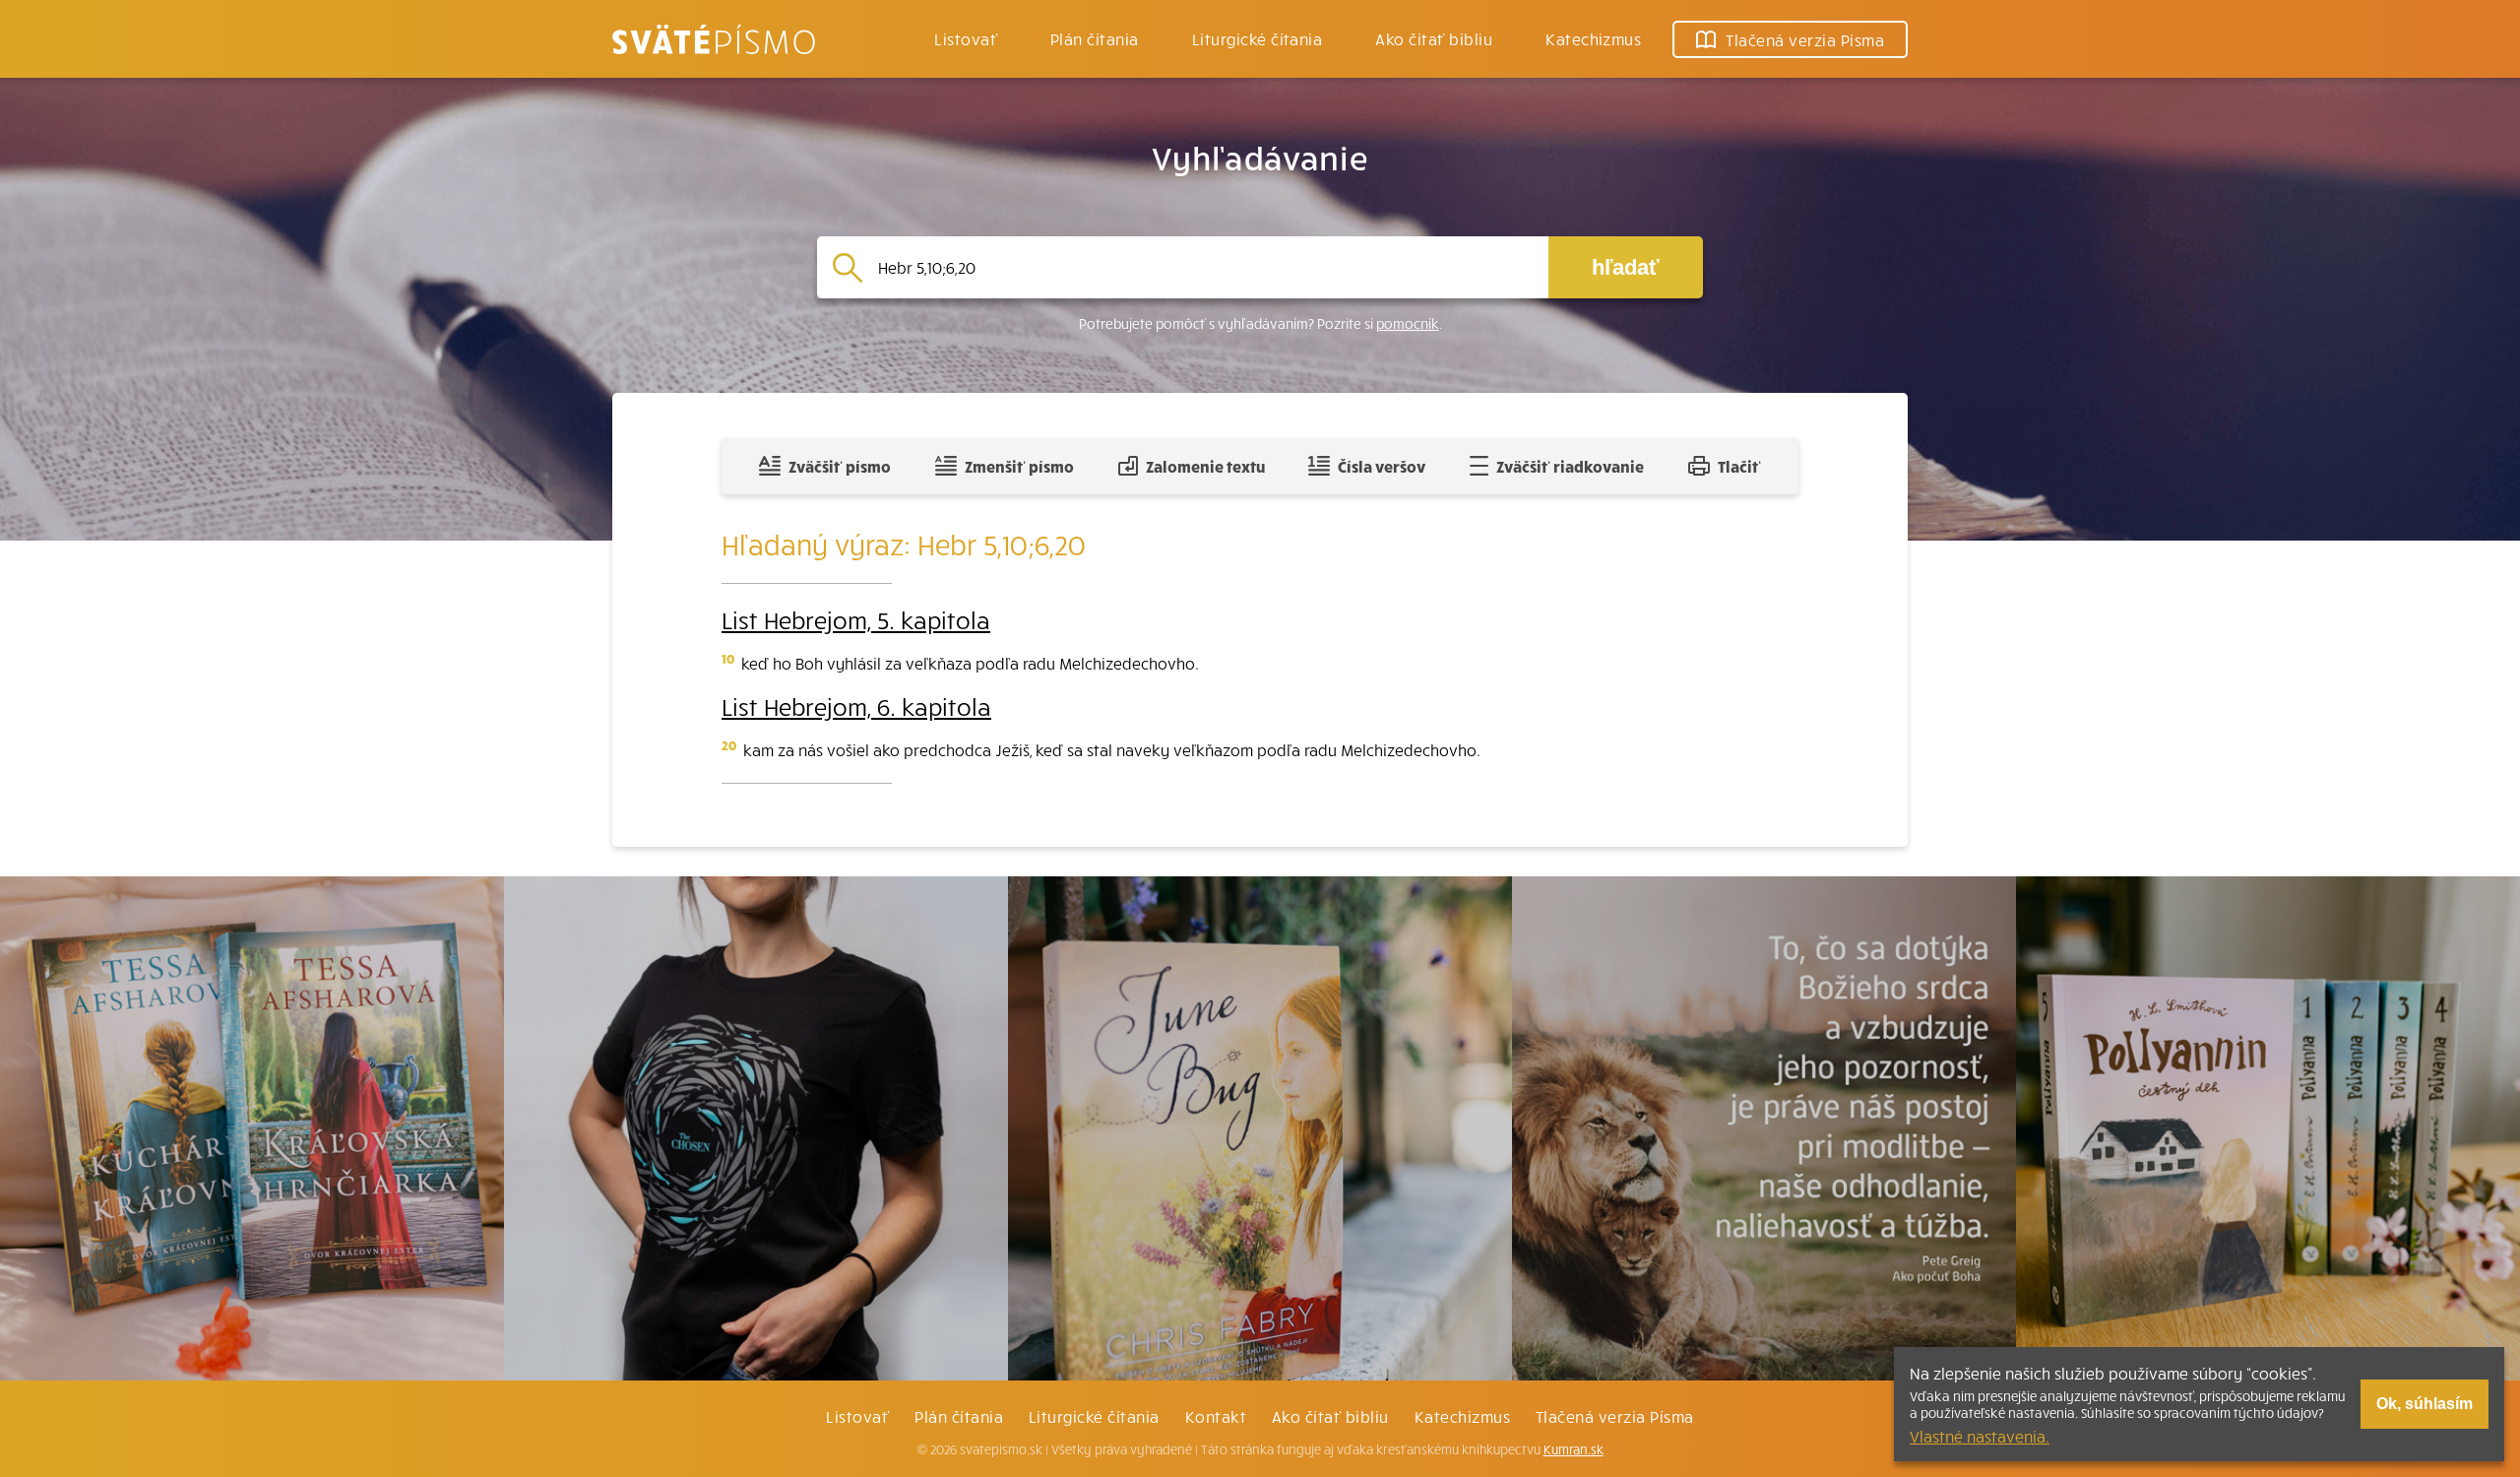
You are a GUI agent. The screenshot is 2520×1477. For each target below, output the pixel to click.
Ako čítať (1434, 38)
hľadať (1626, 267)
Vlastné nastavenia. (1980, 1436)
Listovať (966, 38)
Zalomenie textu (1205, 466)
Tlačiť (1739, 466)
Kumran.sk (1574, 1449)
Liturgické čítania (1258, 38)
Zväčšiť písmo (840, 466)
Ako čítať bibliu (1330, 1416)
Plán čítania (959, 1416)
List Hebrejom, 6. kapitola (856, 706)
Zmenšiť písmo (1019, 466)
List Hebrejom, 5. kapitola (856, 619)
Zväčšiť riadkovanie (1570, 466)
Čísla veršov (1382, 466)
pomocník (1408, 323)
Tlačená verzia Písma (1615, 1416)
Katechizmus (1593, 38)
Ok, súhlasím (2425, 1404)
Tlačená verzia (1805, 39)
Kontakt (1216, 1416)
